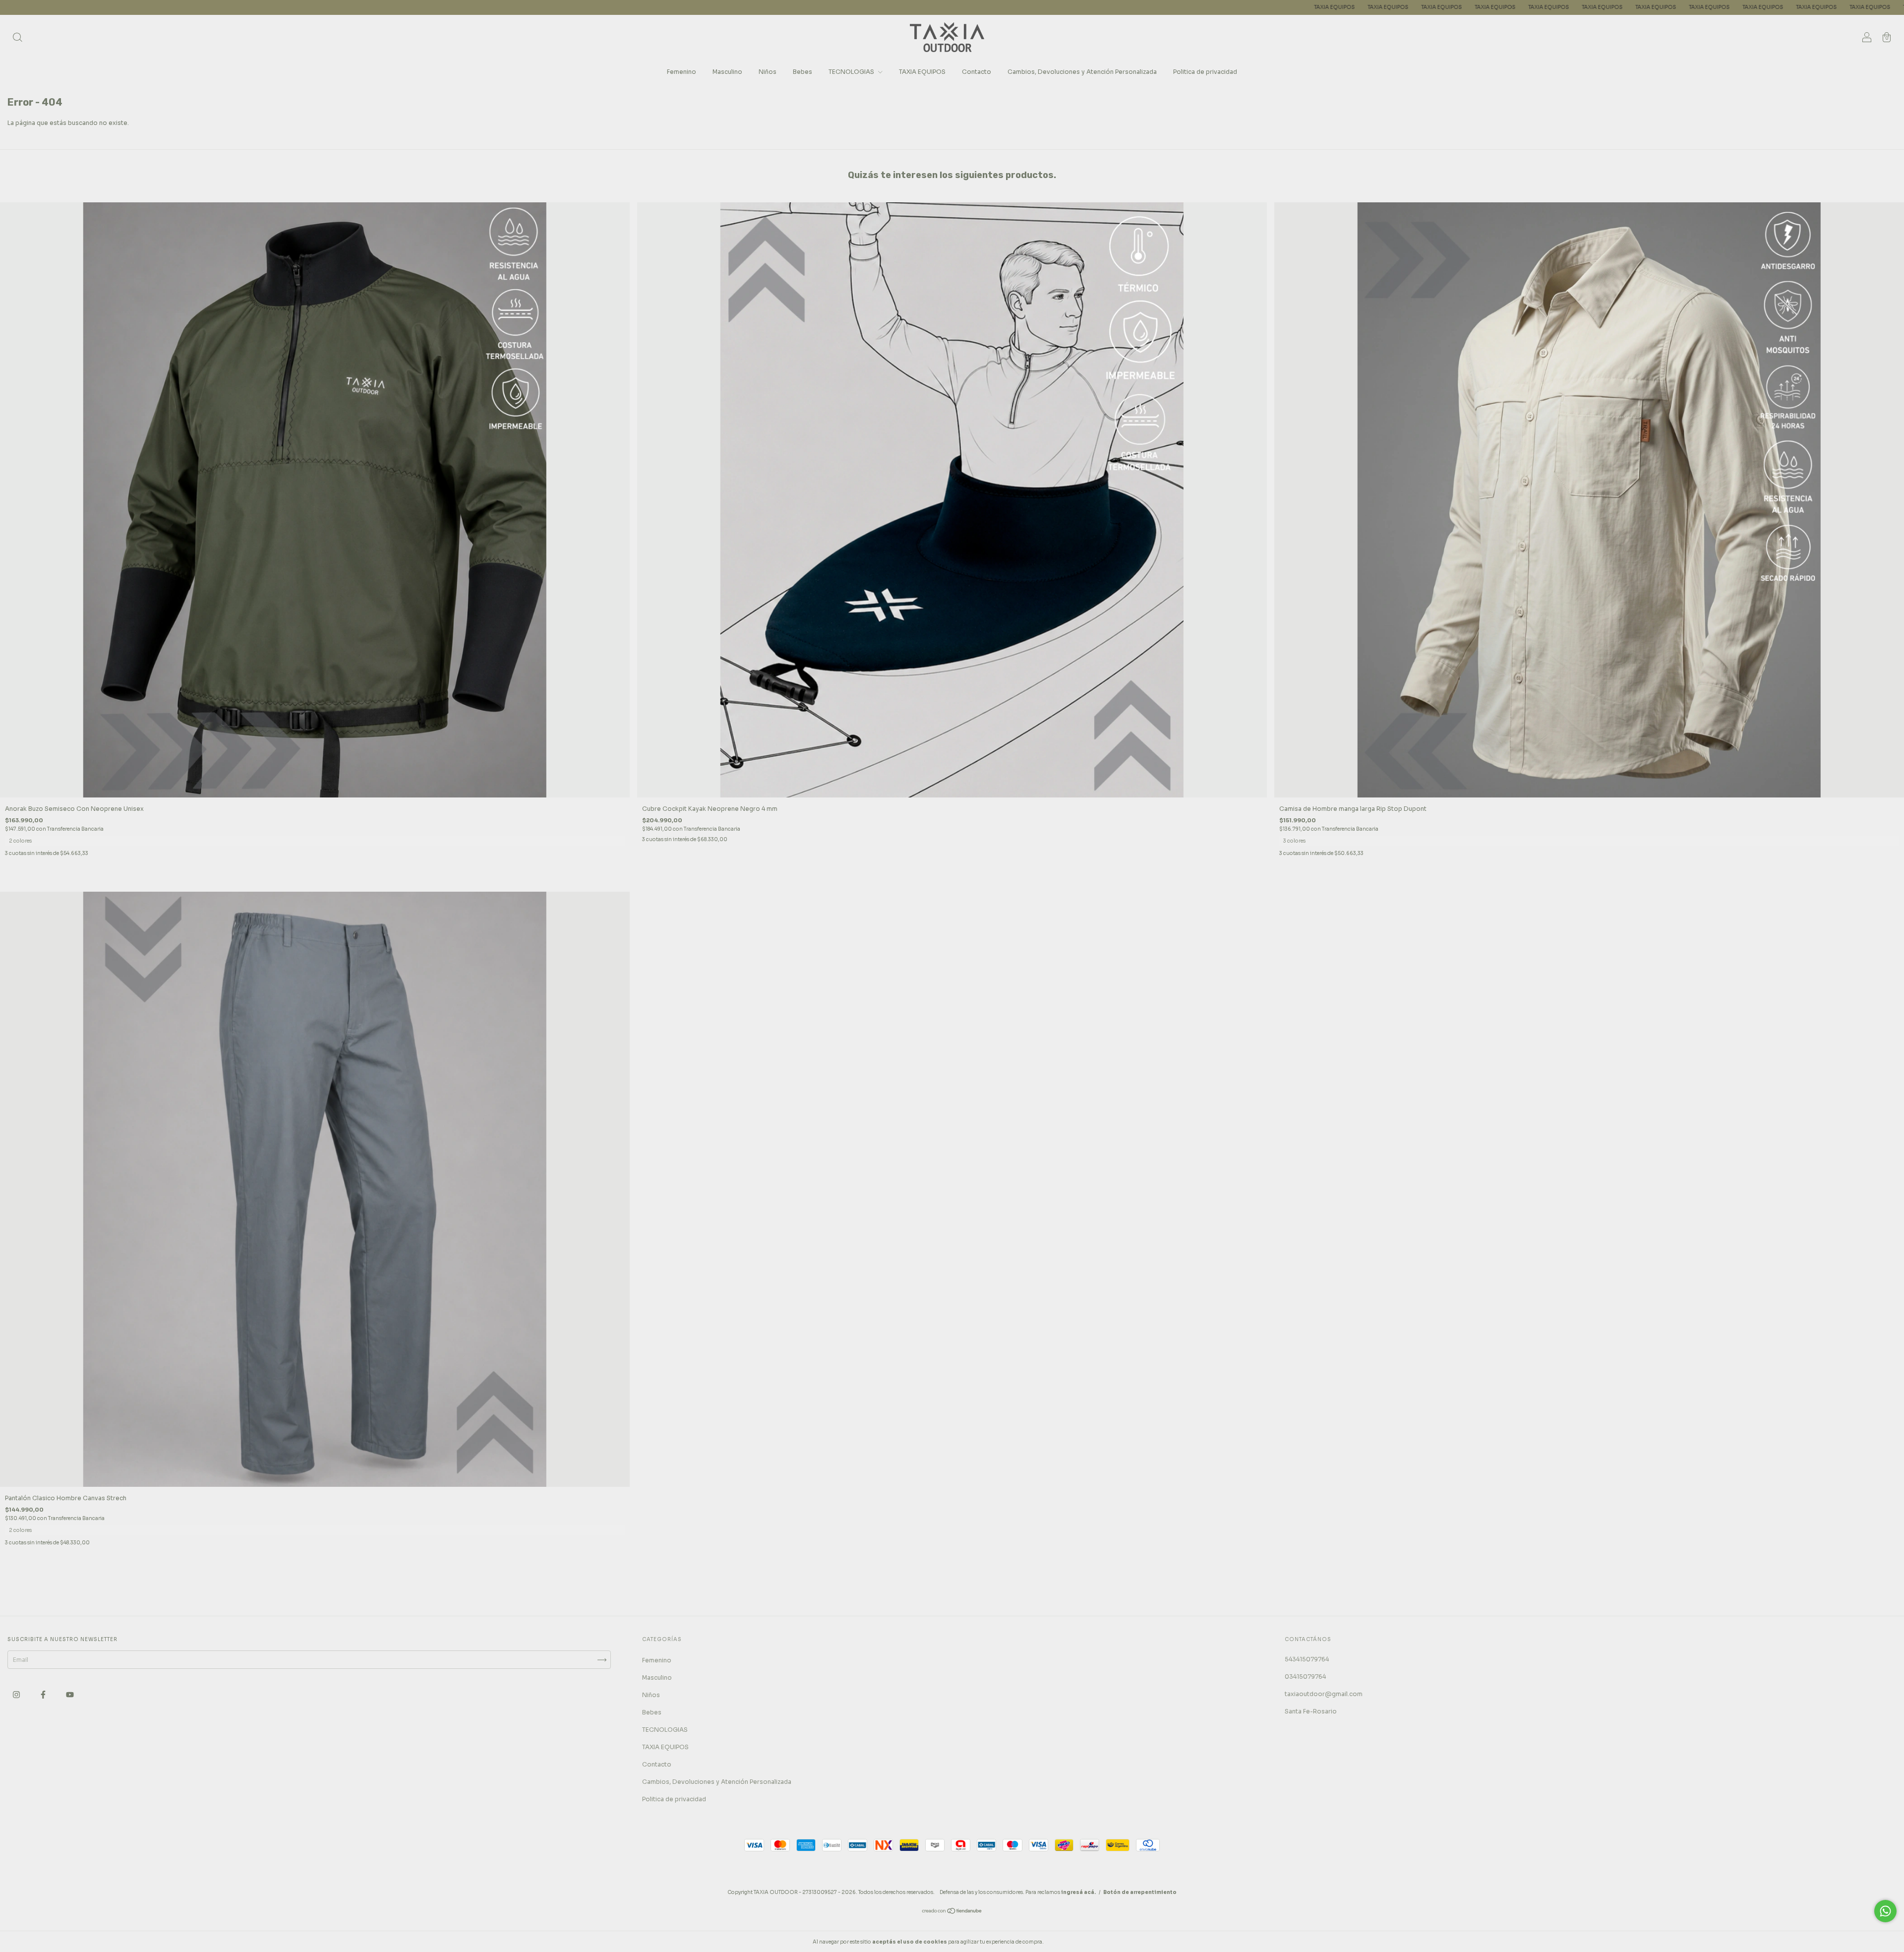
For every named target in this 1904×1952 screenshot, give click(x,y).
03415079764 (1305, 1677)
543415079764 (1307, 1659)
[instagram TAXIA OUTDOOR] (17, 1694)
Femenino (682, 72)
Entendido (1071, 1942)
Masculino (727, 72)
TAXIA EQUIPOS (857, 7)
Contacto (977, 72)
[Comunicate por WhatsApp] (1885, 1911)
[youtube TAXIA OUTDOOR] (70, 1694)
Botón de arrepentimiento (1140, 1892)
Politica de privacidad (1205, 72)
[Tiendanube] (952, 1912)
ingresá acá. (1078, 1892)
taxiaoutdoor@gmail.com (1324, 1694)
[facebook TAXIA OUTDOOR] (44, 1694)
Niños (768, 72)
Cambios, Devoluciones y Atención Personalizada (1082, 72)
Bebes (803, 72)
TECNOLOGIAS (852, 72)
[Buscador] (17, 38)
